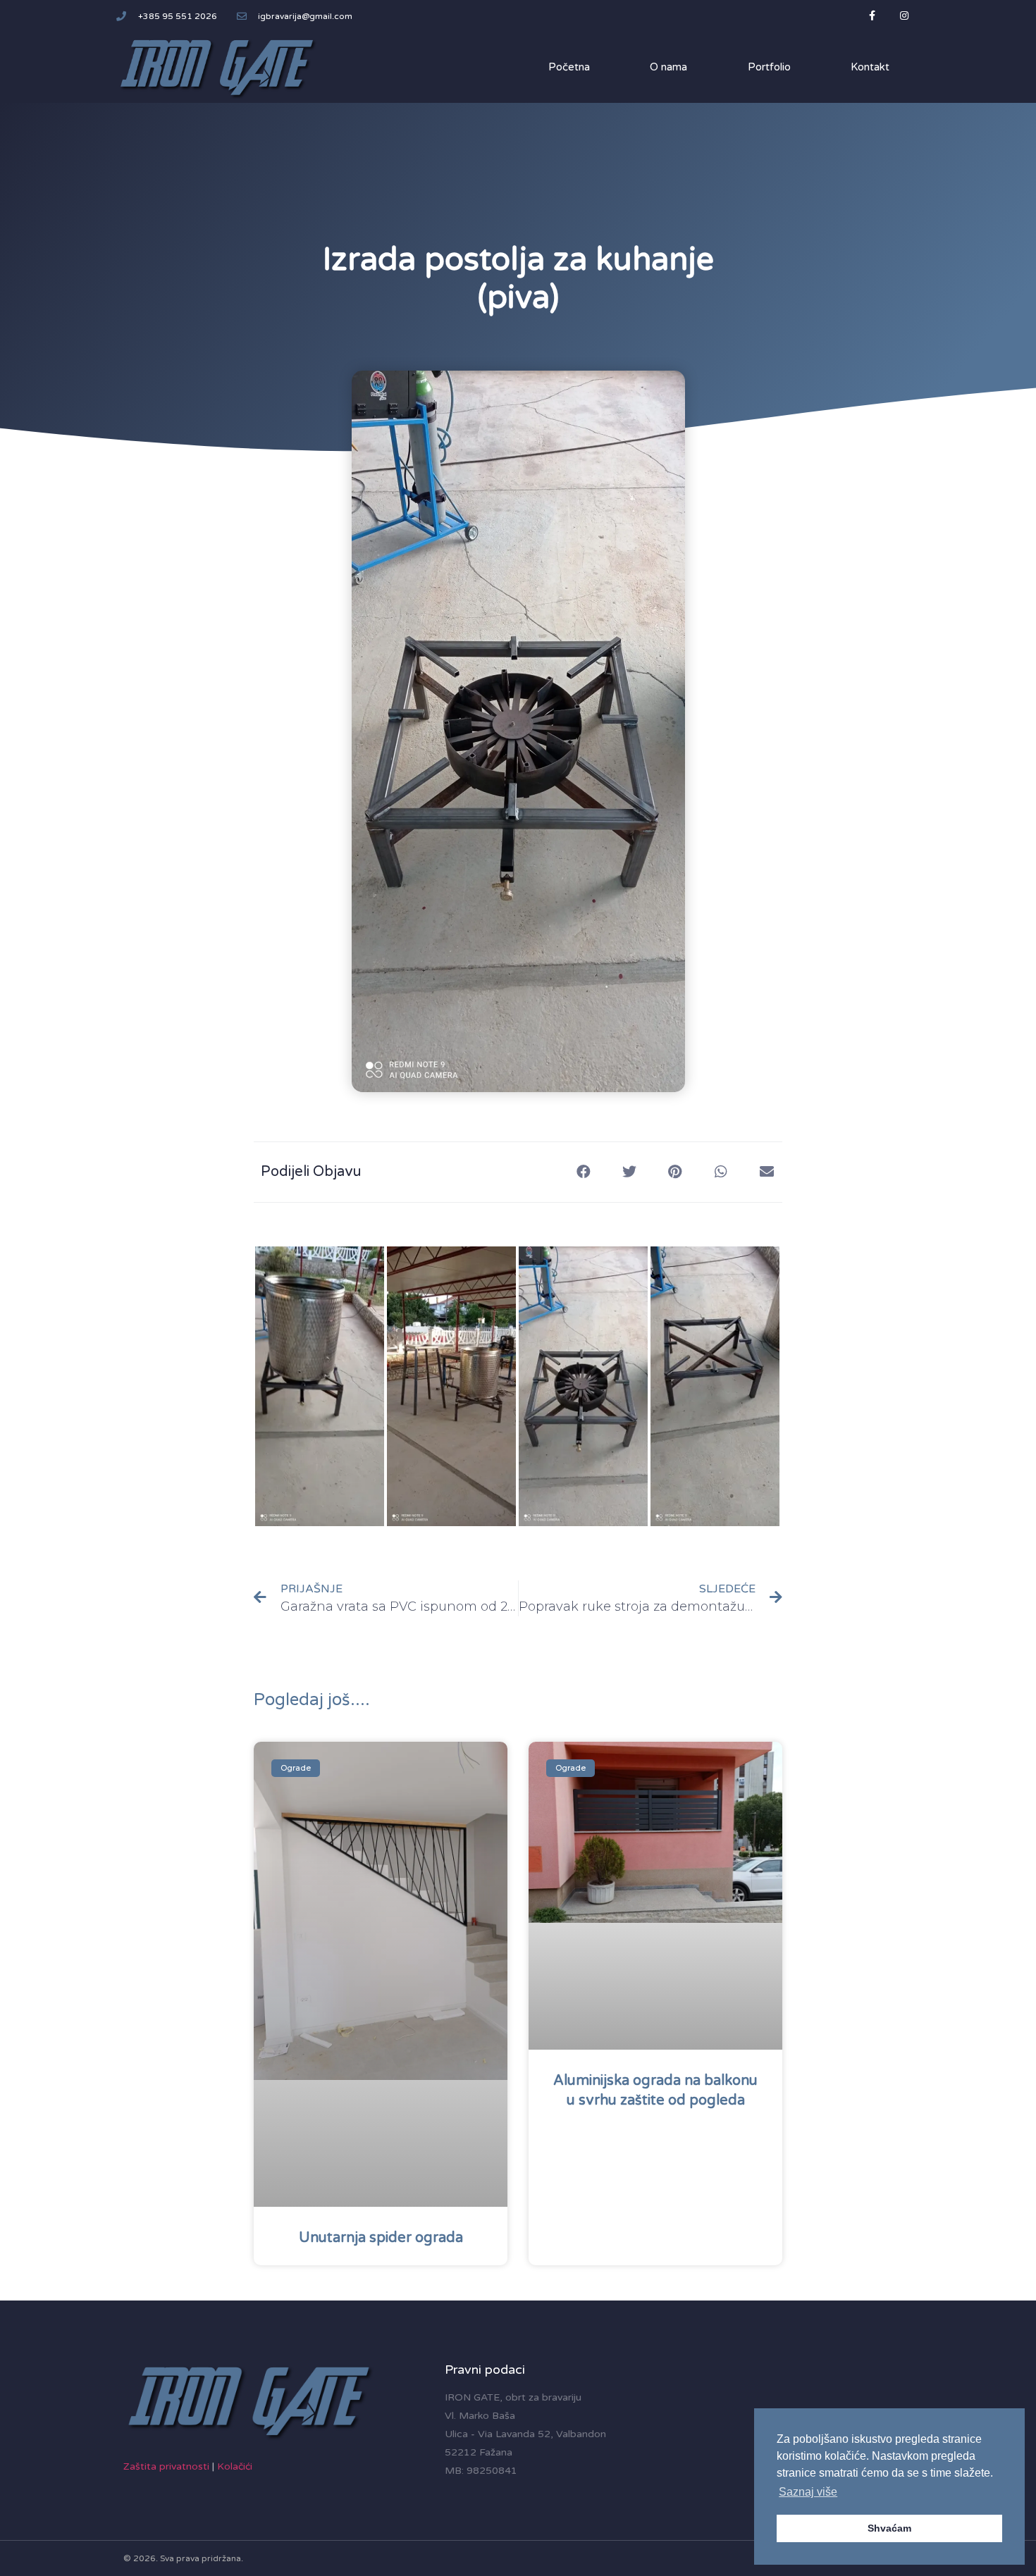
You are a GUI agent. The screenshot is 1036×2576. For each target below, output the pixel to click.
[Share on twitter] (629, 1172)
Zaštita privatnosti (166, 2466)
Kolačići (235, 2466)
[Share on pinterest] (675, 1172)
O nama (668, 67)
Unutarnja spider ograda (381, 2238)
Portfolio (769, 67)
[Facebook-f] (872, 16)
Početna (569, 67)
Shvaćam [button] (889, 2528)
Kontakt (870, 67)
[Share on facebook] (583, 1172)
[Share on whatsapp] (721, 1172)
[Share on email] (766, 1172)
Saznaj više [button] (808, 2492)
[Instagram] (904, 16)
